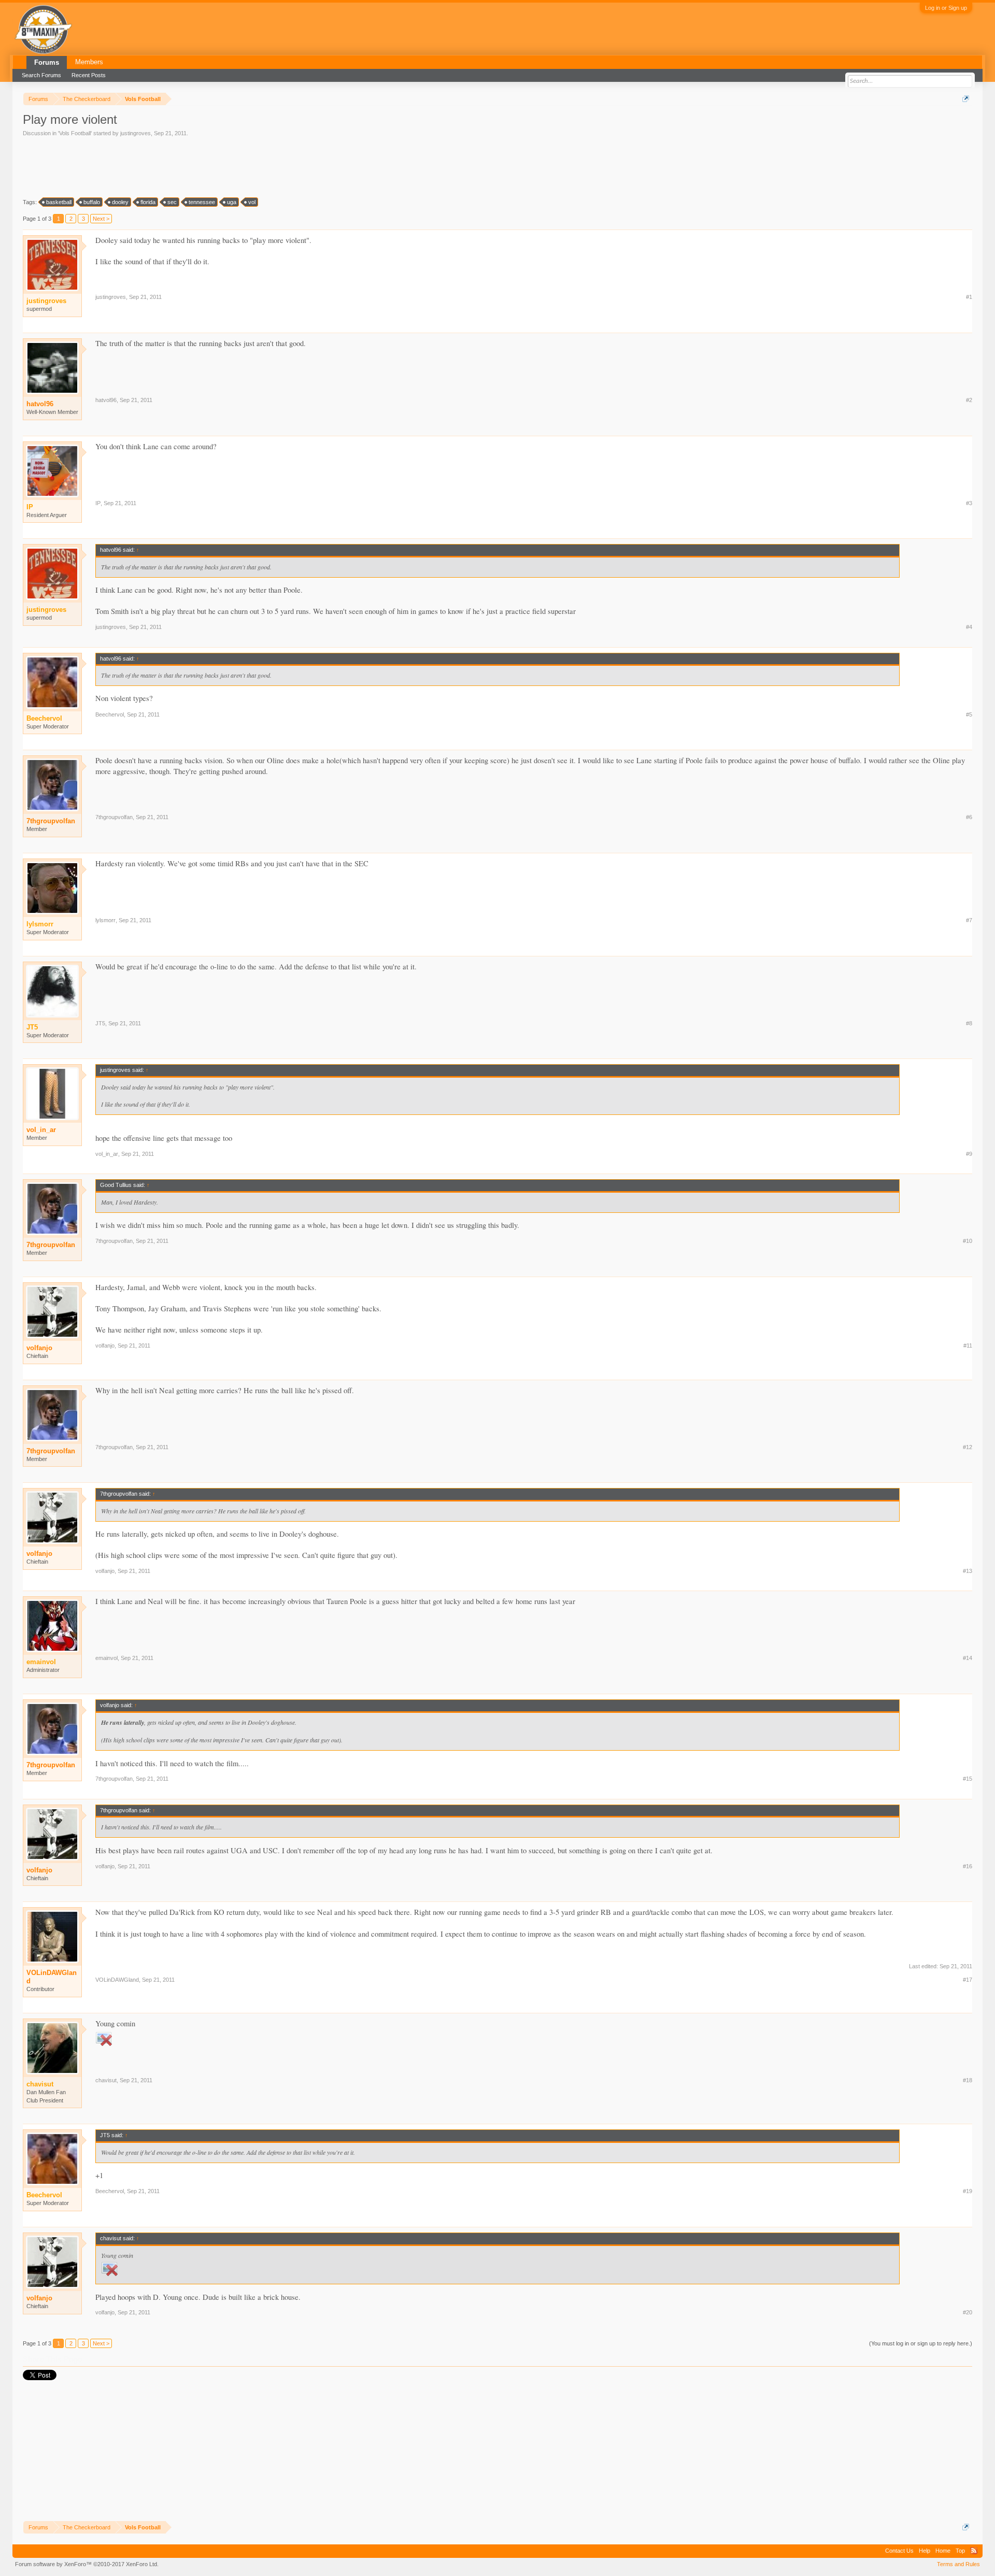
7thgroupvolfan (51, 821)
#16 (968, 1866)
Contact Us (899, 2551)
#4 (969, 627)
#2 (969, 400)
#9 (969, 1154)
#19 (968, 2191)
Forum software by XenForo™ (87, 2564)
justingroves (136, 133)
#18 (968, 2080)
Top (960, 2551)
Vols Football (75, 133)
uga (232, 202)
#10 (968, 1241)
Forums (47, 62)
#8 (969, 1023)
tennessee (202, 202)
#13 (968, 1571)
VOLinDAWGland (52, 1977)
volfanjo (39, 1348)
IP (98, 503)
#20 (968, 2312)
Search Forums (41, 75)
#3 (969, 503)
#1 (969, 297)
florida (148, 202)
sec (172, 202)
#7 (969, 920)
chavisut (106, 2080)
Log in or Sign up (946, 8)
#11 (968, 1346)
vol (252, 202)
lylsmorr (105, 920)
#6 (969, 817)
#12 (968, 1447)
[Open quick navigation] (966, 99)
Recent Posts (89, 75)
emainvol (106, 1658)
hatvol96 (40, 404)
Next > (101, 219)
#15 (968, 1779)
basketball (59, 202)
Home (943, 2551)
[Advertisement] (211, 166)
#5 (969, 714)
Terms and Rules (958, 2564)
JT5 (100, 1023)
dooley (120, 202)
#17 (968, 1980)
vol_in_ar (41, 1130)
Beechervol (110, 714)
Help (925, 2551)
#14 (968, 1658)
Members (89, 62)
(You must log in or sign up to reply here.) (921, 2343)
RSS (974, 2551)
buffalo (92, 202)
